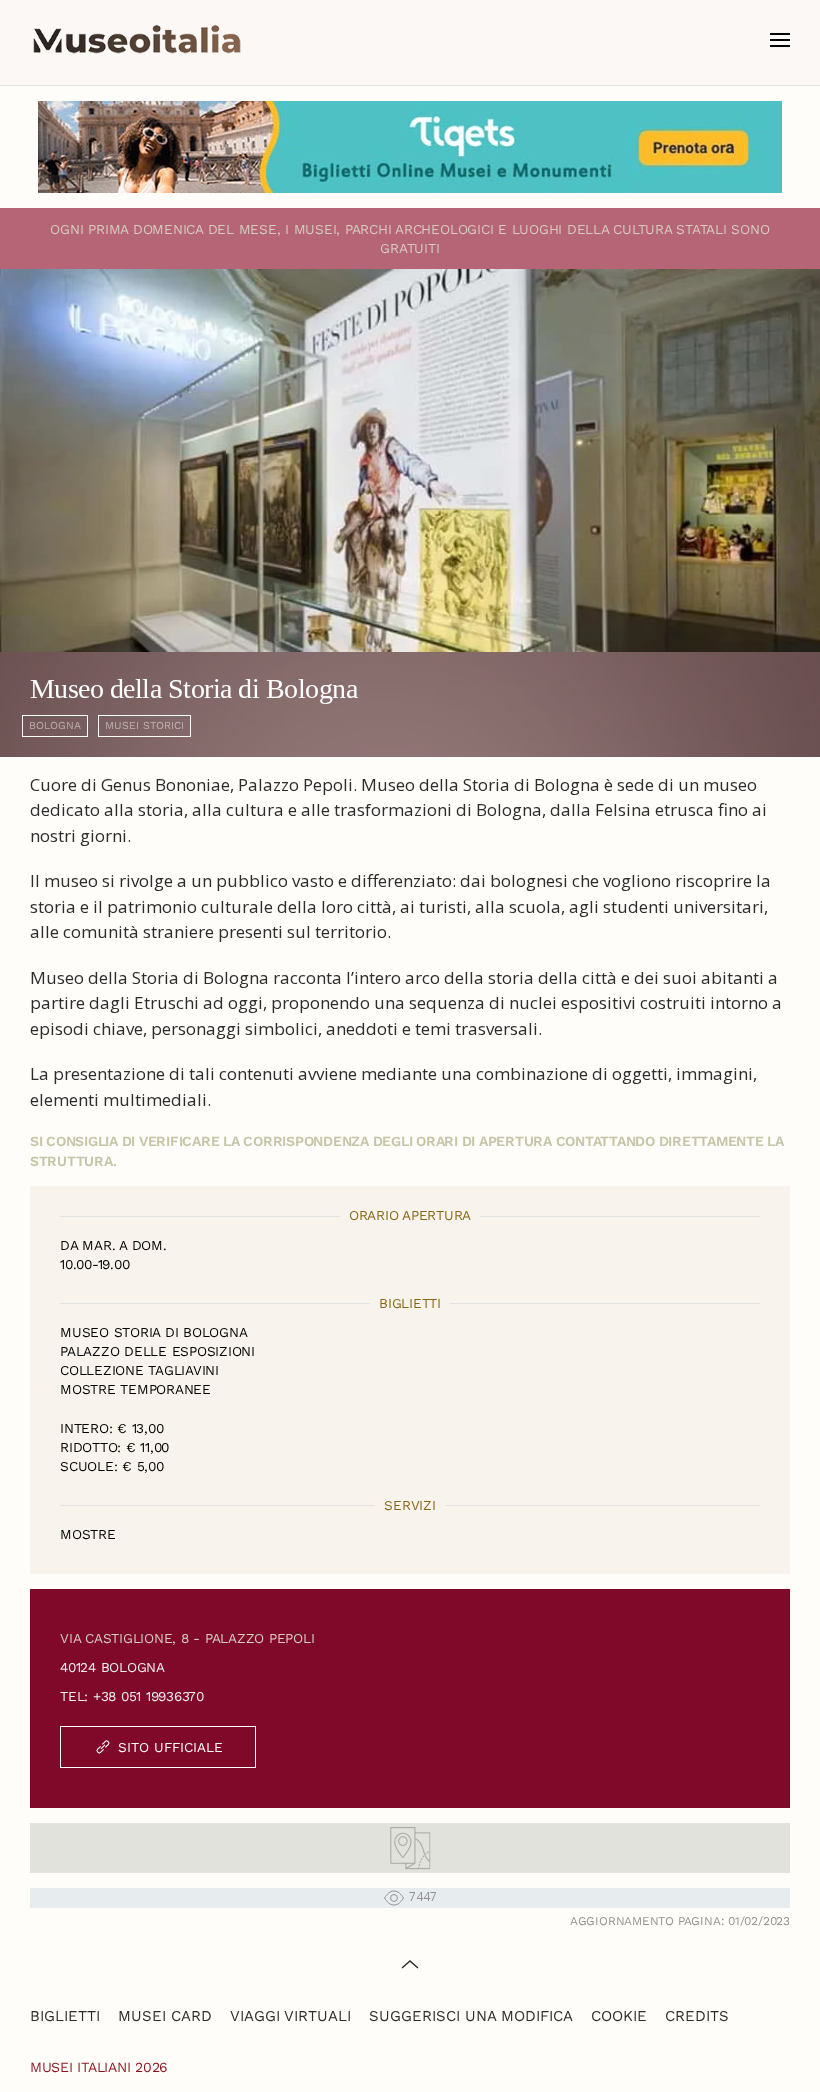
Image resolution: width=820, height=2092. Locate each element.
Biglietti (65, 2016)
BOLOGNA (55, 725)
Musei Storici (144, 725)
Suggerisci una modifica (471, 2016)
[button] (780, 40)
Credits (697, 2016)
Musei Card (165, 2016)
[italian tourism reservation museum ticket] (410, 147)
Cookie (619, 2016)
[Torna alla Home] (137, 40)
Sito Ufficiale (170, 1747)
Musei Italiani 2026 (99, 2067)
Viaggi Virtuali (290, 2016)
